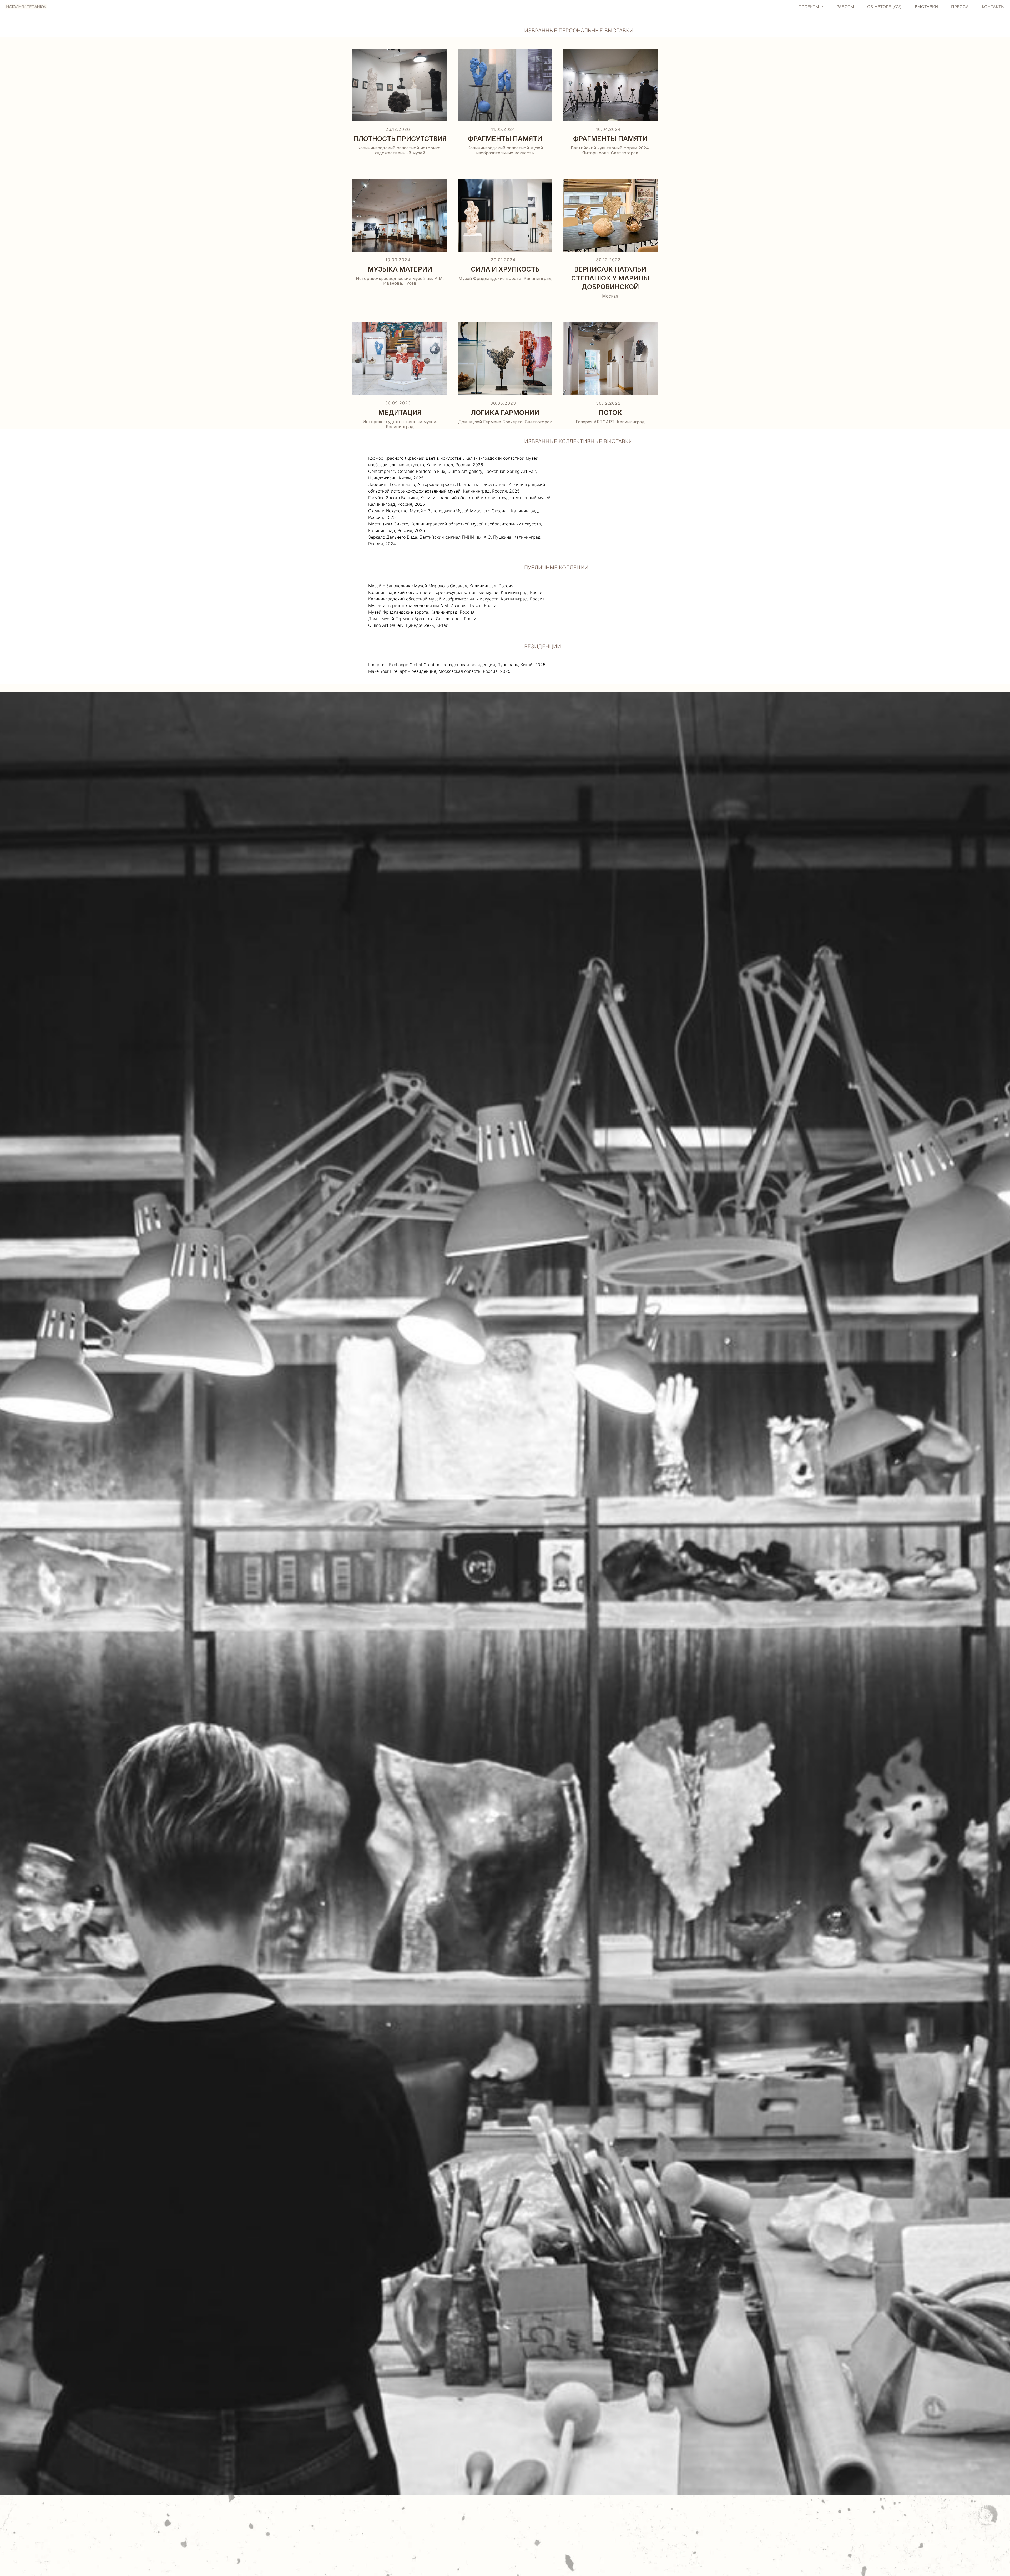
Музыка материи (400, 269)
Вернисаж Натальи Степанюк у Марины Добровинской (610, 278)
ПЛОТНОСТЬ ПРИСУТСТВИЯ (400, 139)
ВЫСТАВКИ (926, 7)
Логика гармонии (505, 413)
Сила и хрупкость (505, 269)
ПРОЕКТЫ (809, 7)
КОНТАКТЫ (993, 7)
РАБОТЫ (845, 7)
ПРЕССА (960, 7)
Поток (610, 413)
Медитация (400, 412)
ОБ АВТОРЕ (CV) (884, 7)
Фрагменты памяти (505, 139)
